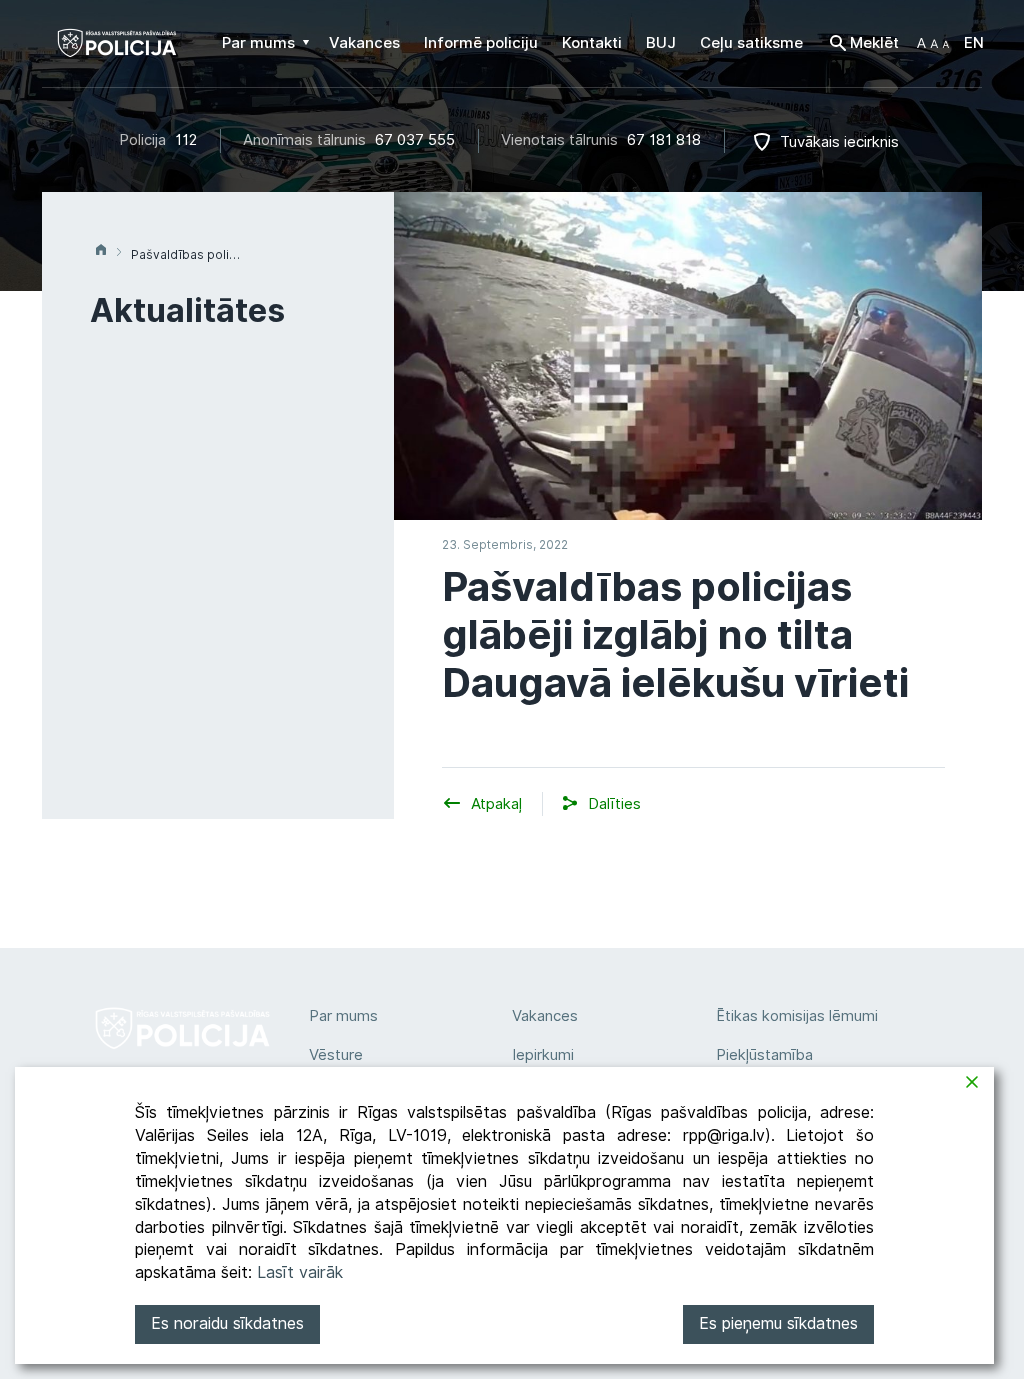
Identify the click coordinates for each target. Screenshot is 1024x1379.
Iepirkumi (543, 1055)
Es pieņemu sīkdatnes (778, 1323)
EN (974, 43)
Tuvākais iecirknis (839, 142)
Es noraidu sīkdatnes (227, 1323)
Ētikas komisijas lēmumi (797, 1016)
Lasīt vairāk (300, 1272)
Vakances (545, 1016)
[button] (933, 43)
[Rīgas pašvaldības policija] (117, 55)
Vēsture (336, 1055)
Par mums (343, 1016)
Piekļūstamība (764, 1055)
